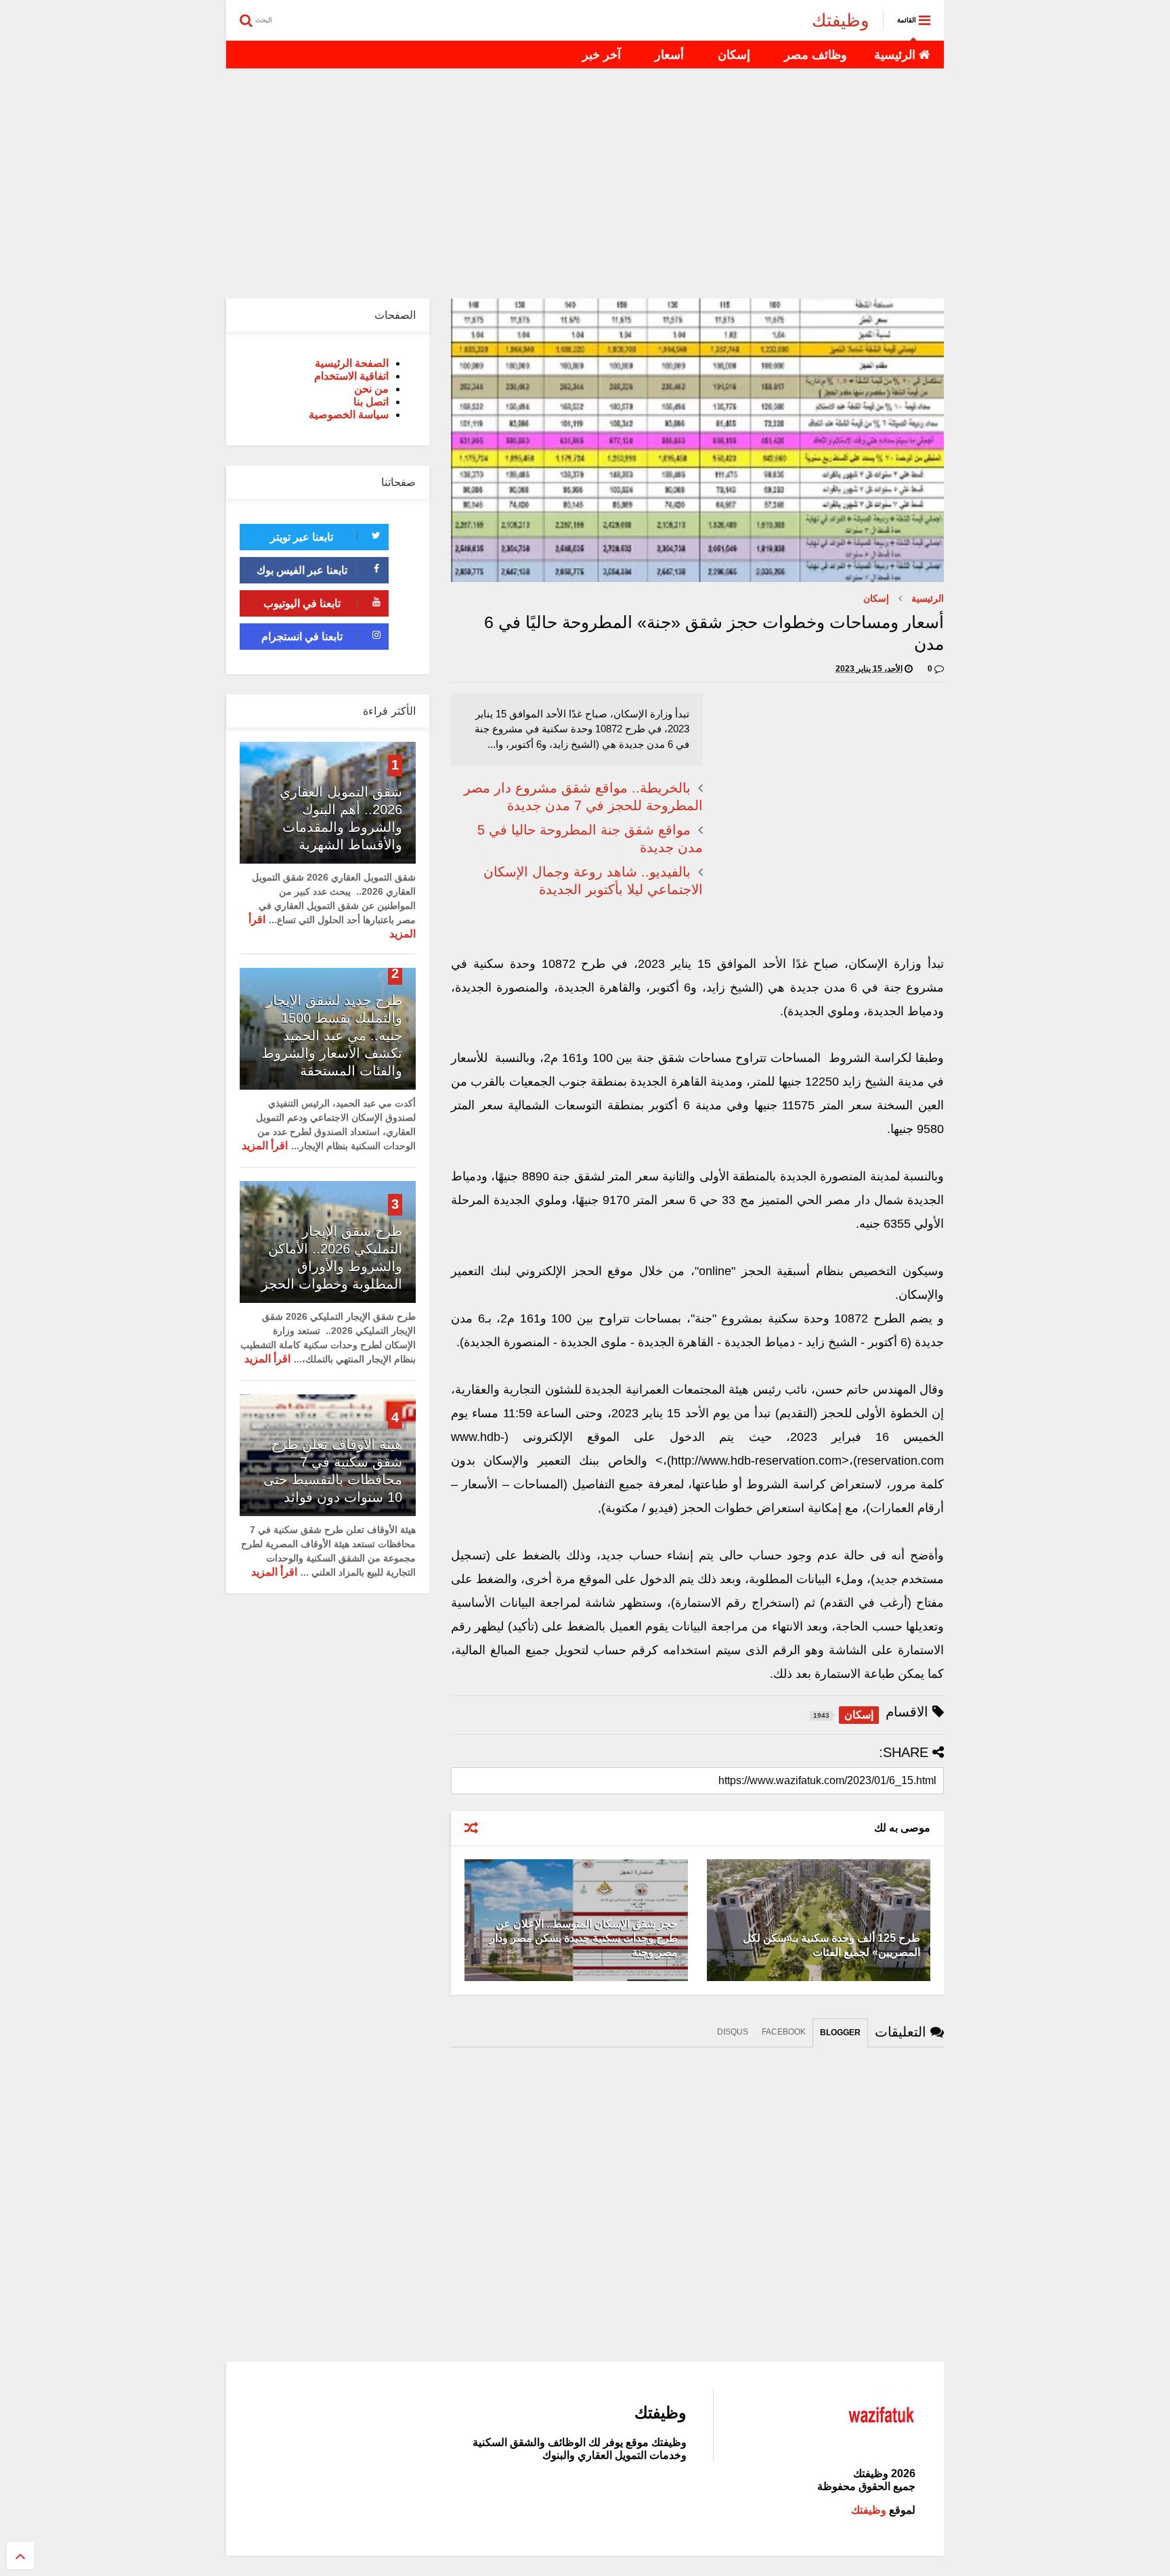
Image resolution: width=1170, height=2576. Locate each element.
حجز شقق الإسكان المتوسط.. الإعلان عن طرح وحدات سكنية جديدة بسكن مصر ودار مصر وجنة (584, 1938)
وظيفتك (841, 20)
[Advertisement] (585, 183)
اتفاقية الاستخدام (351, 376)
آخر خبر (602, 55)
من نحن (371, 389)
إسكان (734, 55)
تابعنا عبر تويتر (302, 537)
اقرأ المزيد (265, 1146)
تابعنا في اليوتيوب (302, 603)
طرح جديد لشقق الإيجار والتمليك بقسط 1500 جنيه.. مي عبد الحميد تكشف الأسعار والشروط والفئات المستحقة (332, 1036)
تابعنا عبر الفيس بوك (302, 570)
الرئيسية (896, 55)
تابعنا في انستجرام (302, 637)
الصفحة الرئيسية (352, 363)
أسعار (669, 55)
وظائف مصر (816, 55)
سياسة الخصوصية (349, 415)
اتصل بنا (371, 402)
